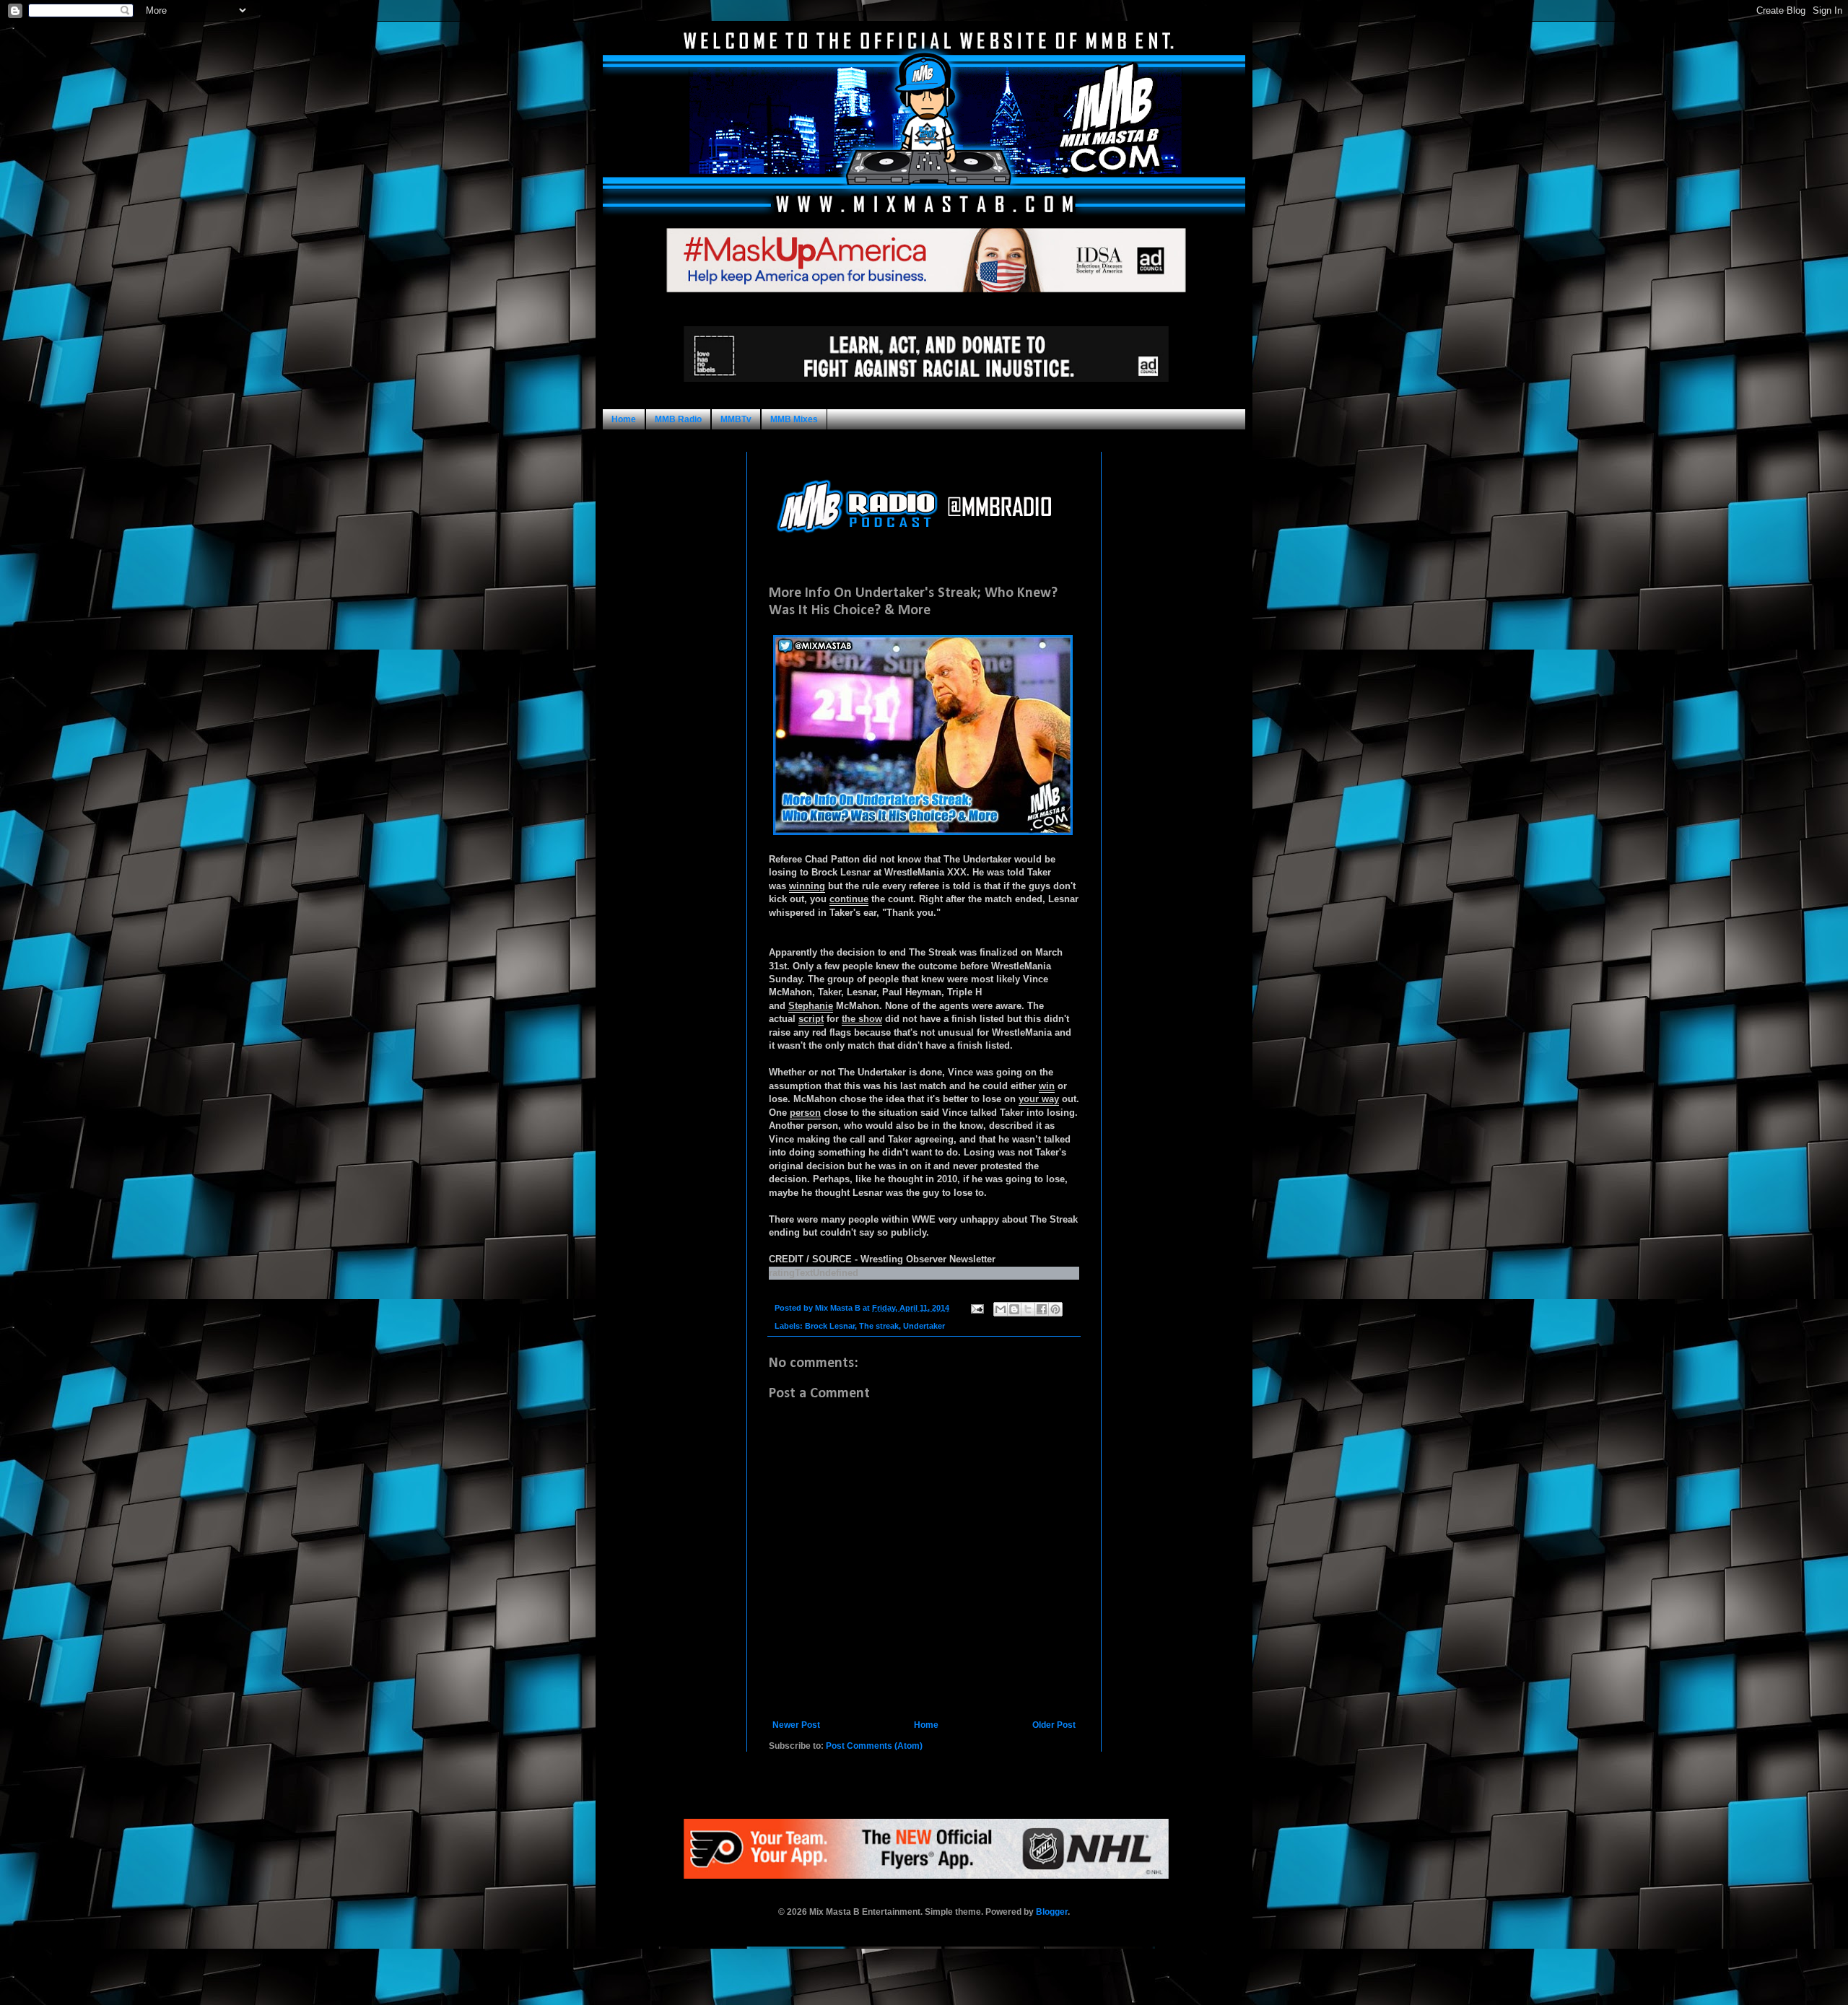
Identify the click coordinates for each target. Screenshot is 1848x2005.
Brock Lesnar (830, 1326)
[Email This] (1001, 1309)
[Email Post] (977, 1308)
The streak (879, 1326)
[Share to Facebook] (1042, 1309)
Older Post (1054, 1725)
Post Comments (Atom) (874, 1746)
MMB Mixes (794, 419)
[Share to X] (1028, 1309)
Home (624, 419)
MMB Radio (678, 419)
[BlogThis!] (1014, 1309)
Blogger (1052, 1912)
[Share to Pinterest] (1055, 1309)
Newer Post (796, 1725)
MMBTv (736, 419)
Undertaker (924, 1326)
